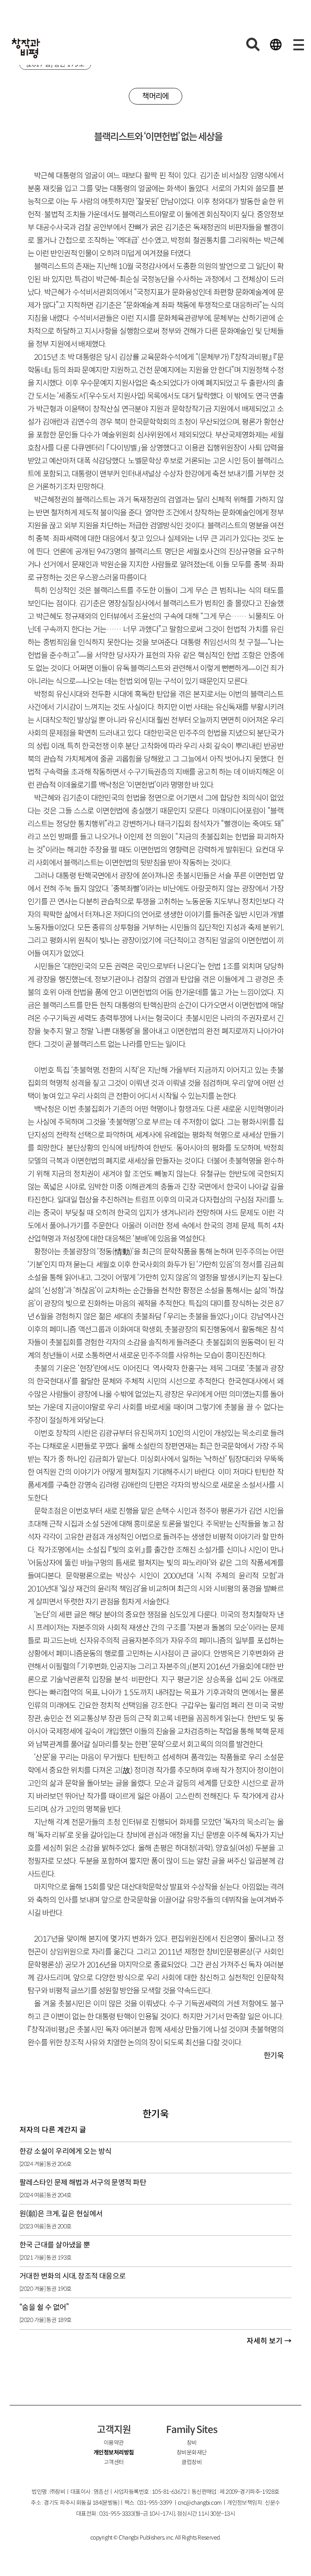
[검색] (253, 45)
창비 (192, 2443)
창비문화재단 (192, 2452)
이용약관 (114, 2443)
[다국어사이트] (276, 45)
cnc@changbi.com (200, 2503)
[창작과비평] (26, 48)
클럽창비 (192, 2462)
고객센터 (114, 2462)
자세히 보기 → (269, 2341)
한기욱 (155, 2114)
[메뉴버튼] (298, 45)
